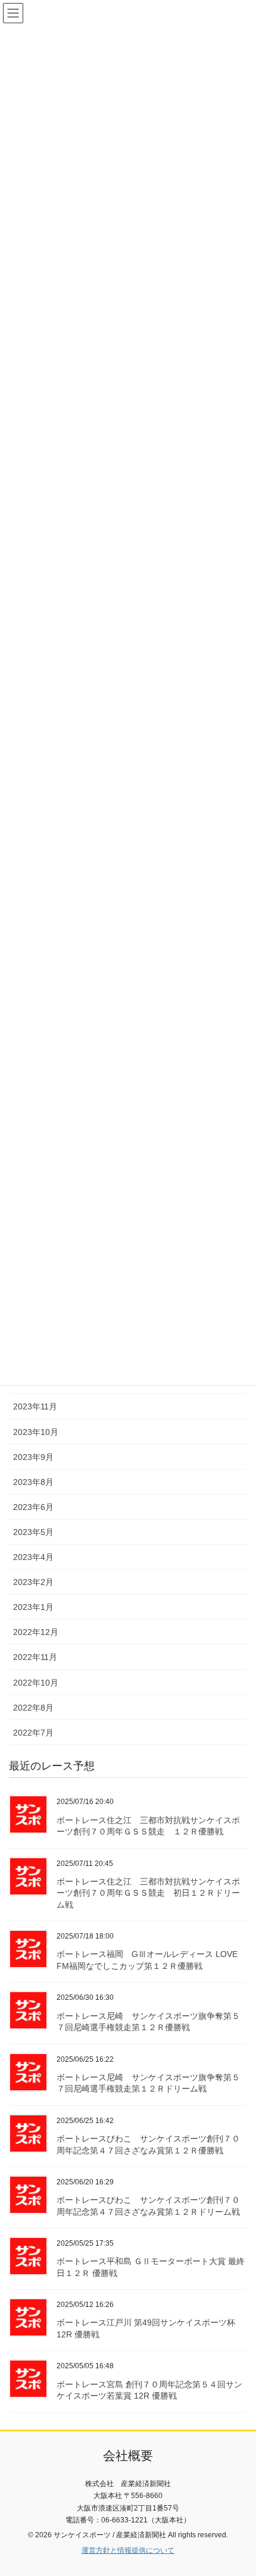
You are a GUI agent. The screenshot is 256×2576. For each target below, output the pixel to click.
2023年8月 (33, 1482)
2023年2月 (33, 1582)
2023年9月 (33, 1457)
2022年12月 (36, 1632)
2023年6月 (33, 1507)
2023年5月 (33, 1532)
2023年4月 (33, 1557)
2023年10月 (36, 1432)
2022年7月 (33, 1733)
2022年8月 (33, 1708)
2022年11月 (35, 1657)
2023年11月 (35, 1406)
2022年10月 (36, 1683)
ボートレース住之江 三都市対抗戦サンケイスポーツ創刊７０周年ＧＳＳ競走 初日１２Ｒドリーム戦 (148, 1893)
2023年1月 (33, 1607)
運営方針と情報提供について (128, 2550)
